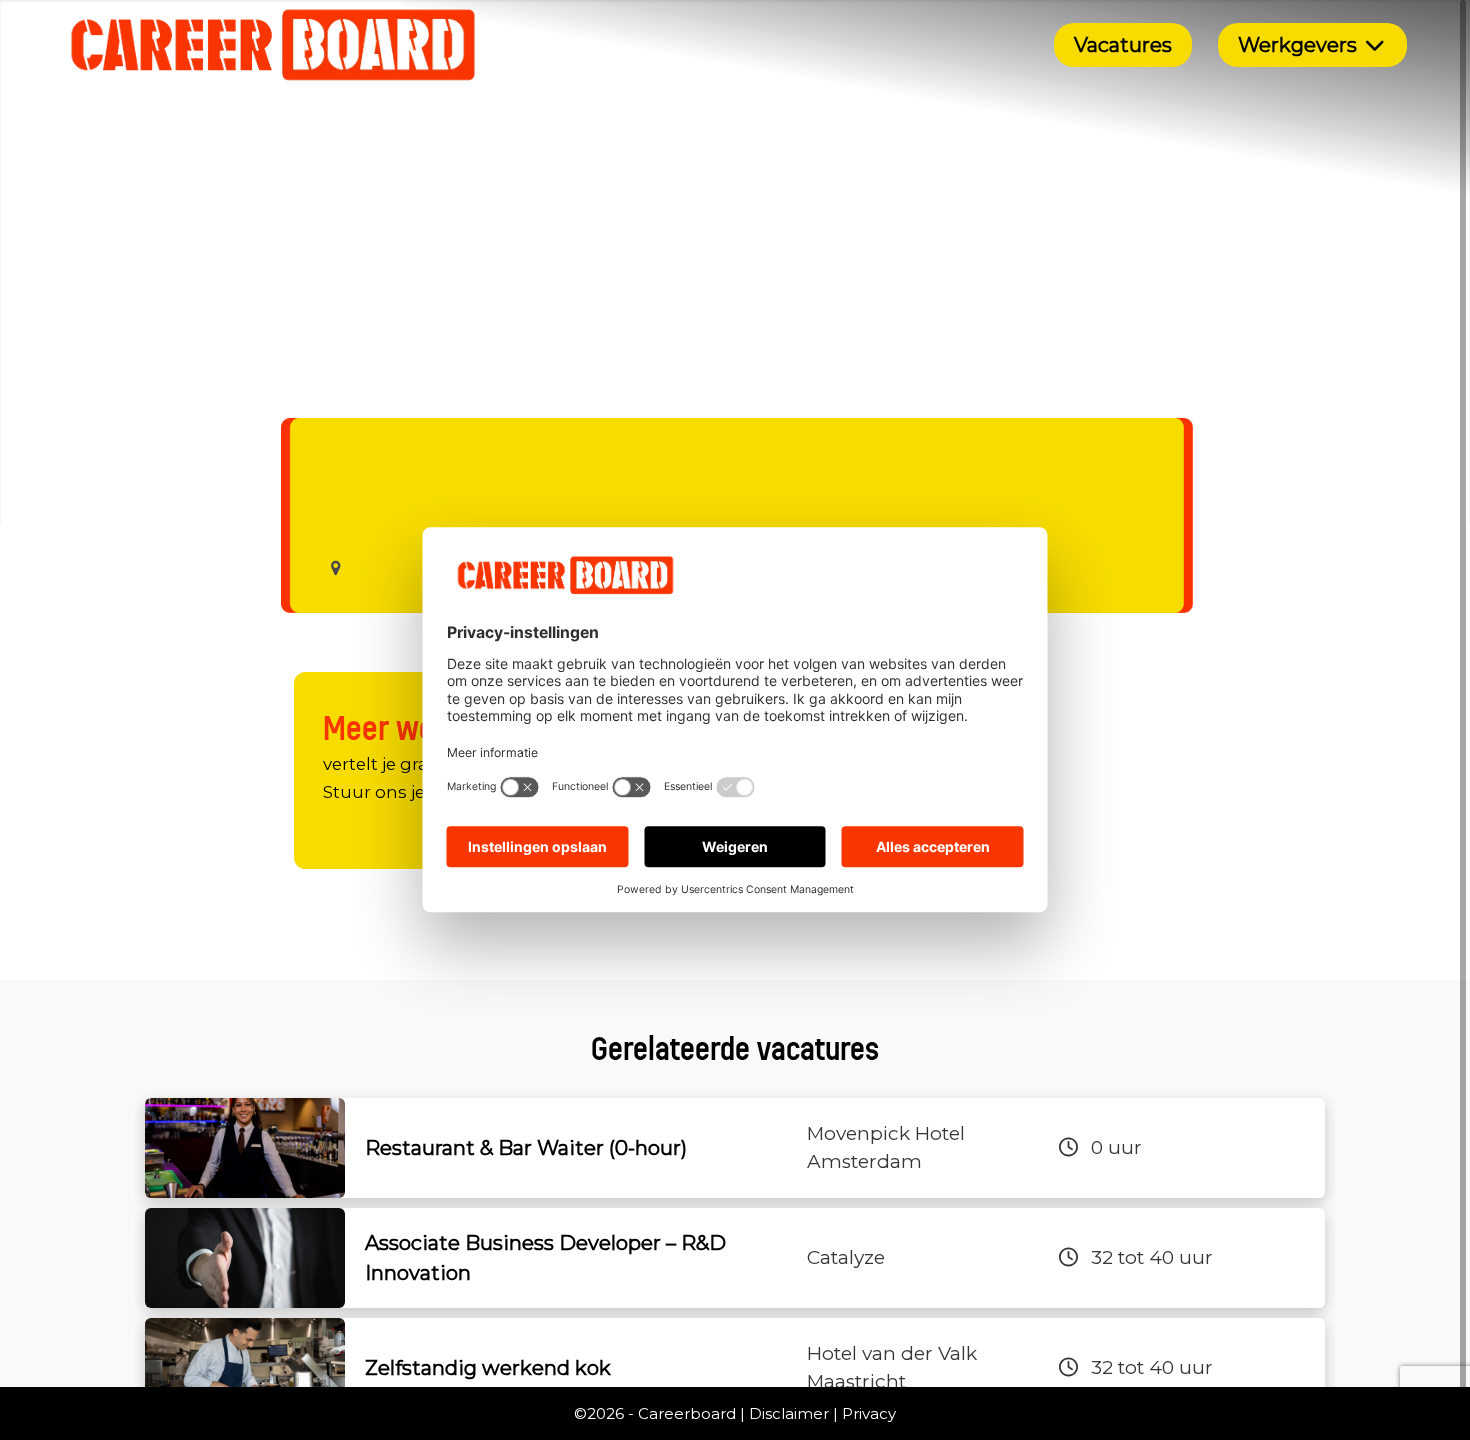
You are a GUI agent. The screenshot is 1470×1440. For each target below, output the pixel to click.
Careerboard (687, 1413)
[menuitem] (1123, 45)
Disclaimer (789, 1413)
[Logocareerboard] (273, 45)
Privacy (869, 1413)
